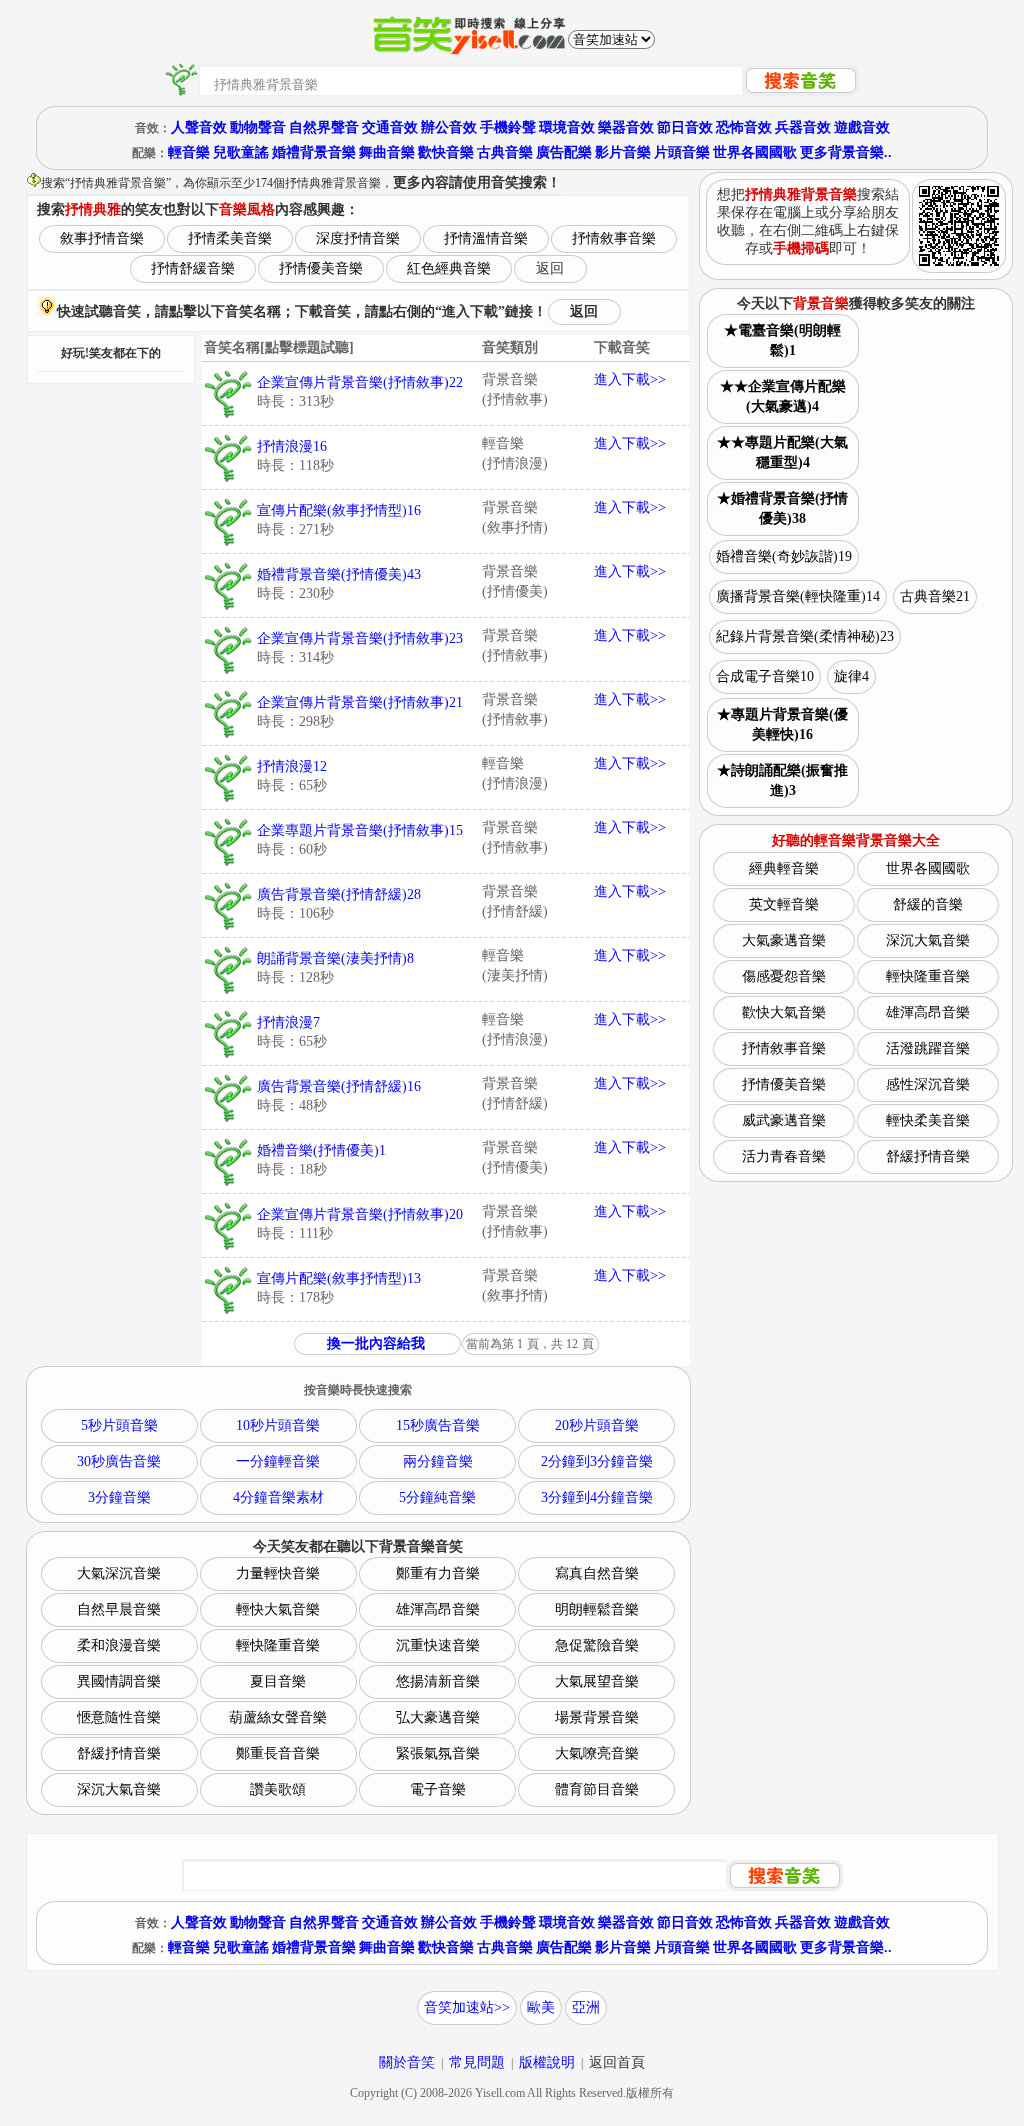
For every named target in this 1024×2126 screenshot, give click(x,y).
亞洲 (586, 2007)
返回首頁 (617, 2062)
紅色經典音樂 (449, 268)
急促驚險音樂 (597, 1645)
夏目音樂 (278, 1681)
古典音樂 (505, 152)
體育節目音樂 (597, 1789)
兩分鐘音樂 (438, 1461)
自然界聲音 (324, 127)
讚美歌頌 (278, 1789)
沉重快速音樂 (438, 1645)
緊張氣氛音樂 (438, 1753)
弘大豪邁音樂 (438, 1717)
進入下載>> (630, 379)
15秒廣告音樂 (438, 1425)
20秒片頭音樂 (597, 1425)
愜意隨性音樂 (119, 1717)
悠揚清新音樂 (438, 1681)
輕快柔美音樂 (928, 1120)
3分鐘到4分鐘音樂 (597, 1497)
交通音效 (390, 127)
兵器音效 (803, 127)
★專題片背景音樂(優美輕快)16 (782, 724)
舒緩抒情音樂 (119, 1753)
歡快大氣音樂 (784, 1012)
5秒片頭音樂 (119, 1425)
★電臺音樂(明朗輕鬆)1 (782, 340)
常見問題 (477, 2062)
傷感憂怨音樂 (784, 976)
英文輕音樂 (784, 904)
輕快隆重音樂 (278, 1645)
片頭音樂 (682, 152)
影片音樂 (623, 152)
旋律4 (851, 676)
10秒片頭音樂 (278, 1425)
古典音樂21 (935, 596)
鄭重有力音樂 (438, 1573)
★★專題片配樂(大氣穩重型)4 (782, 452)
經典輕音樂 (784, 868)
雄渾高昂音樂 (438, 1609)
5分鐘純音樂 (437, 1497)
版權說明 (547, 2062)
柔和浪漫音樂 (119, 1645)
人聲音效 (199, 127)
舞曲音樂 (387, 152)
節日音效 (685, 127)
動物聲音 (258, 127)
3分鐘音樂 (119, 1497)
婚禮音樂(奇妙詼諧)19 (784, 556)
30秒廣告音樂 (119, 1461)
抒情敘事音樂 (614, 238)
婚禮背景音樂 (314, 152)
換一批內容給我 (376, 1343)
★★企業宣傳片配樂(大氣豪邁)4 (783, 396)
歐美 (541, 2007)
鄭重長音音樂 (278, 1753)
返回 (550, 268)
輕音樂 (189, 152)
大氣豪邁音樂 (784, 940)
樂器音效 (626, 127)
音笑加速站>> (467, 2007)
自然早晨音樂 (119, 1609)
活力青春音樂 (784, 1156)
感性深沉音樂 (928, 1084)
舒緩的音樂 (928, 904)
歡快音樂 (446, 152)
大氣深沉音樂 (119, 1573)
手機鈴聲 (508, 127)
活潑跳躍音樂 (928, 1048)
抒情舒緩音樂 (193, 268)
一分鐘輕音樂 (278, 1461)
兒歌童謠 (241, 152)
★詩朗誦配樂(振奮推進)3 (782, 780)
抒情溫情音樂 (486, 238)
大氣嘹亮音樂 (597, 1753)
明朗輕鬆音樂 (597, 1609)
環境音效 (567, 127)
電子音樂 (438, 1789)
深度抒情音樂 (358, 238)
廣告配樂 (564, 152)
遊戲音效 (862, 127)
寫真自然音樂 (597, 1573)
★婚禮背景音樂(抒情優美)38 (782, 508)
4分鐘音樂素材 (278, 1497)
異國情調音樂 (119, 1681)
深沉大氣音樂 (119, 1789)
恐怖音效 (744, 127)
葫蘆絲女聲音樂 (278, 1717)
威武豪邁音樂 (784, 1120)
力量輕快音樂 (278, 1573)
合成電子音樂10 (765, 676)
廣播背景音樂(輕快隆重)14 (798, 596)
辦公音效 (449, 127)
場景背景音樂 (597, 1717)
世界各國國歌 (755, 152)
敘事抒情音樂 (102, 238)
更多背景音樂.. (846, 152)
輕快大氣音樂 (278, 1609)
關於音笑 (407, 2062)
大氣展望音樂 (597, 1681)
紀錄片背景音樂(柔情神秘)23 (805, 636)
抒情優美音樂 (321, 268)
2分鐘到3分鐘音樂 (597, 1461)
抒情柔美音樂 (230, 238)
